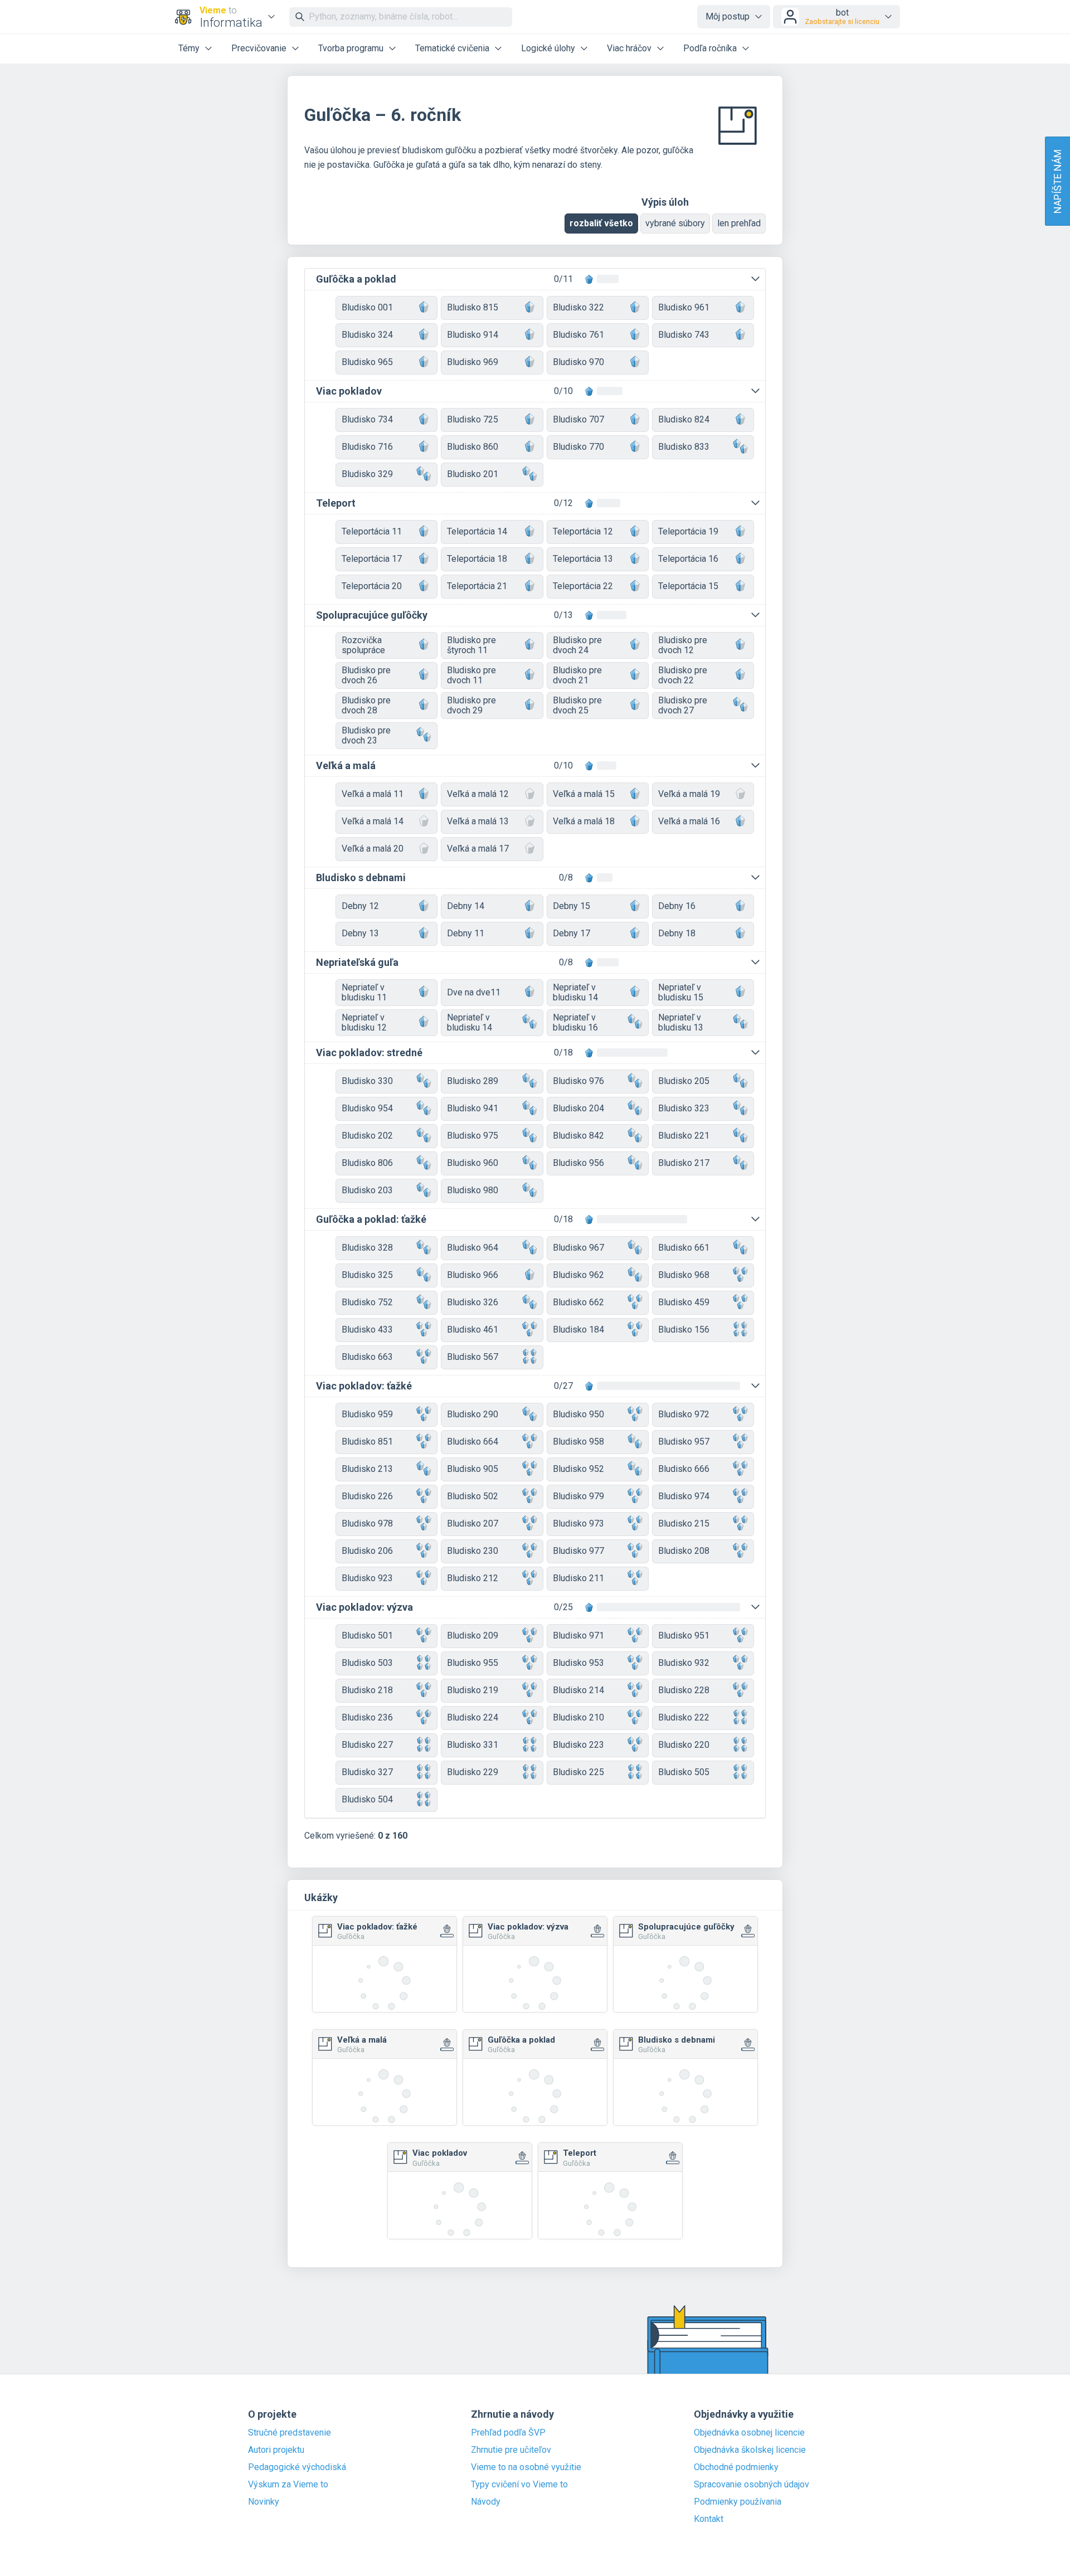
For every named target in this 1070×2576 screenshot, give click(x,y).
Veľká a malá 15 (584, 794)
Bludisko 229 (473, 1772)
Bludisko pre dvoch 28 (366, 705)
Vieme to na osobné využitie (526, 2467)
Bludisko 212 (473, 1578)
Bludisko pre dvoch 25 (577, 705)
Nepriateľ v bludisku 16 (575, 1022)
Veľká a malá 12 (478, 794)
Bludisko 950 (578, 1414)
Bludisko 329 (367, 474)
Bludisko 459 (684, 1302)
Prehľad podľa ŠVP (508, 2433)
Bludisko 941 (473, 1108)
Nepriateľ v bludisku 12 (364, 1022)
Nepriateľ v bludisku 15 (681, 992)
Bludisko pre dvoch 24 (577, 645)
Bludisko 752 (367, 1302)
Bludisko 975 (473, 1136)
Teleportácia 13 (583, 559)
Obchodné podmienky (736, 2467)
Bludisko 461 (473, 1330)
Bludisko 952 (578, 1469)
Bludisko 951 (684, 1635)
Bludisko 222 (684, 1717)
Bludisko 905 (473, 1469)
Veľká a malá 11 (373, 794)
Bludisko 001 (367, 307)
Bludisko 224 (473, 1717)
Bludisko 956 (578, 1163)
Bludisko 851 (367, 1442)
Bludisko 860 (473, 447)
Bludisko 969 (473, 362)
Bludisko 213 (367, 1469)
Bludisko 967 (578, 1248)
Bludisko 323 (684, 1108)
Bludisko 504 (367, 1799)
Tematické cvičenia (452, 48)
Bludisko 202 (367, 1136)
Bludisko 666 (684, 1469)
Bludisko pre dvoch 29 (471, 705)
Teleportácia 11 (372, 531)
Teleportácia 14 (477, 531)
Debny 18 (677, 933)
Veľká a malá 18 (584, 821)
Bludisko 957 (684, 1442)
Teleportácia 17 (372, 559)
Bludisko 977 (578, 1551)
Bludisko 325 (367, 1275)
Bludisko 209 (473, 1635)
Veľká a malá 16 (689, 821)
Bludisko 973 (578, 1523)
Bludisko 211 (578, 1578)
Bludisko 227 (367, 1745)
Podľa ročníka (710, 48)
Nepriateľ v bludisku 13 (681, 1022)
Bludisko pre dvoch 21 (577, 675)
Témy (189, 48)
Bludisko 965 (367, 362)
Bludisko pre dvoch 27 (683, 705)
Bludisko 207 (473, 1523)
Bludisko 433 (367, 1330)
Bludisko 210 (578, 1717)
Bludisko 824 (684, 419)
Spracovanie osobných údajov (752, 2485)
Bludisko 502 (473, 1496)
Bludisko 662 (578, 1302)
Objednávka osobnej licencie (749, 2433)
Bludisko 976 (578, 1081)
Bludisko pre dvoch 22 (683, 675)
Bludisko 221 (684, 1136)
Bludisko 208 (684, 1551)
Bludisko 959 (367, 1414)
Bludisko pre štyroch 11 (471, 645)
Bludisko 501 (367, 1635)
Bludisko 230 (473, 1551)
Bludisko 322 (578, 307)
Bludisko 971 (578, 1635)
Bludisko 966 (473, 1275)
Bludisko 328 (367, 1248)
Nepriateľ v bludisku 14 (575, 992)
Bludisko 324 (367, 335)
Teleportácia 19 (688, 531)
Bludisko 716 (367, 447)
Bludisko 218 (367, 1690)
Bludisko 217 (684, 1163)
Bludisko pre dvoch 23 (366, 735)
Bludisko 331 (473, 1745)
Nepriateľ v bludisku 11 (364, 992)
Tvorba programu (351, 48)
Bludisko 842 (578, 1136)
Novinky (264, 2502)
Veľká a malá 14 (373, 821)
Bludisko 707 (578, 419)
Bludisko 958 (578, 1442)
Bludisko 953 (578, 1663)
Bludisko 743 (684, 335)
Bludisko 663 (367, 1357)
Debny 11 (466, 933)
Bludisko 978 (367, 1523)
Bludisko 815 (473, 307)
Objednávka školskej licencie (750, 2450)
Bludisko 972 (684, 1414)
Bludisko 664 (473, 1442)
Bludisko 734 (367, 419)
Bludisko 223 (578, 1745)
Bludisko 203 (367, 1190)
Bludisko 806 (367, 1163)
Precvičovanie (259, 48)
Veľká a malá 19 (689, 794)
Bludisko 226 (367, 1496)
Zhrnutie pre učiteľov (511, 2450)
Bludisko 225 (578, 1772)
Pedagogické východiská (297, 2467)
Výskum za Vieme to (288, 2485)
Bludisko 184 (578, 1330)
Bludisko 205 (684, 1081)
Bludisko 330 (367, 1081)
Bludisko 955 (473, 1663)
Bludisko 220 (684, 1745)
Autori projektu (276, 2450)
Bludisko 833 (684, 447)
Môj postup (728, 16)
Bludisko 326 (473, 1302)
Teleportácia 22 (583, 586)
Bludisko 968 (684, 1275)
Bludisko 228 (684, 1690)
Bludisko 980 (473, 1190)
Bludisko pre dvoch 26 (366, 675)
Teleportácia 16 (688, 559)
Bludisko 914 (473, 335)
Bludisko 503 (367, 1663)
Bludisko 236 (367, 1717)
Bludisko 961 (684, 307)
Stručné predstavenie (290, 2433)
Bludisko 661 (684, 1248)
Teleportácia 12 (583, 531)
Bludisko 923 (367, 1578)
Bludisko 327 (367, 1772)
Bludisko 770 (578, 447)
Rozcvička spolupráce (363, 645)
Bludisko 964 (473, 1248)
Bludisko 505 (684, 1772)
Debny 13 (360, 933)
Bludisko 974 (684, 1496)
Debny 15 (572, 906)
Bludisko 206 (367, 1551)
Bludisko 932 (684, 1663)
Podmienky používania (738, 2502)
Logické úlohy (548, 48)
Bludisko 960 (473, 1163)
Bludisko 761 (578, 335)
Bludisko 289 (473, 1081)
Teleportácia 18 (477, 559)
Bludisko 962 (578, 1275)
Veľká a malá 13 (478, 821)
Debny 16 (677, 906)
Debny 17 (572, 933)
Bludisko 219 (473, 1690)
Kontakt (709, 2519)
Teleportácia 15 (688, 586)
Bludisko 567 (473, 1357)
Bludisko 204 (578, 1108)
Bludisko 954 (367, 1108)
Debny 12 (360, 906)
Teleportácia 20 (372, 586)
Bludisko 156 (684, 1330)
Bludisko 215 (684, 1523)
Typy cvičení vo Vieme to (519, 2485)
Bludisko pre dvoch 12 (683, 645)
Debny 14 (466, 906)
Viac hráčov (629, 48)
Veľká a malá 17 (478, 849)
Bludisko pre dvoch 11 (471, 675)
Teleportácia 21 (477, 586)
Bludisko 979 (578, 1496)
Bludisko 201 (473, 474)
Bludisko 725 (473, 419)
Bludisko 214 (578, 1690)
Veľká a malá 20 (373, 849)
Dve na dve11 (474, 992)
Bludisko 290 (473, 1414)
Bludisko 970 (578, 362)
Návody (486, 2502)
